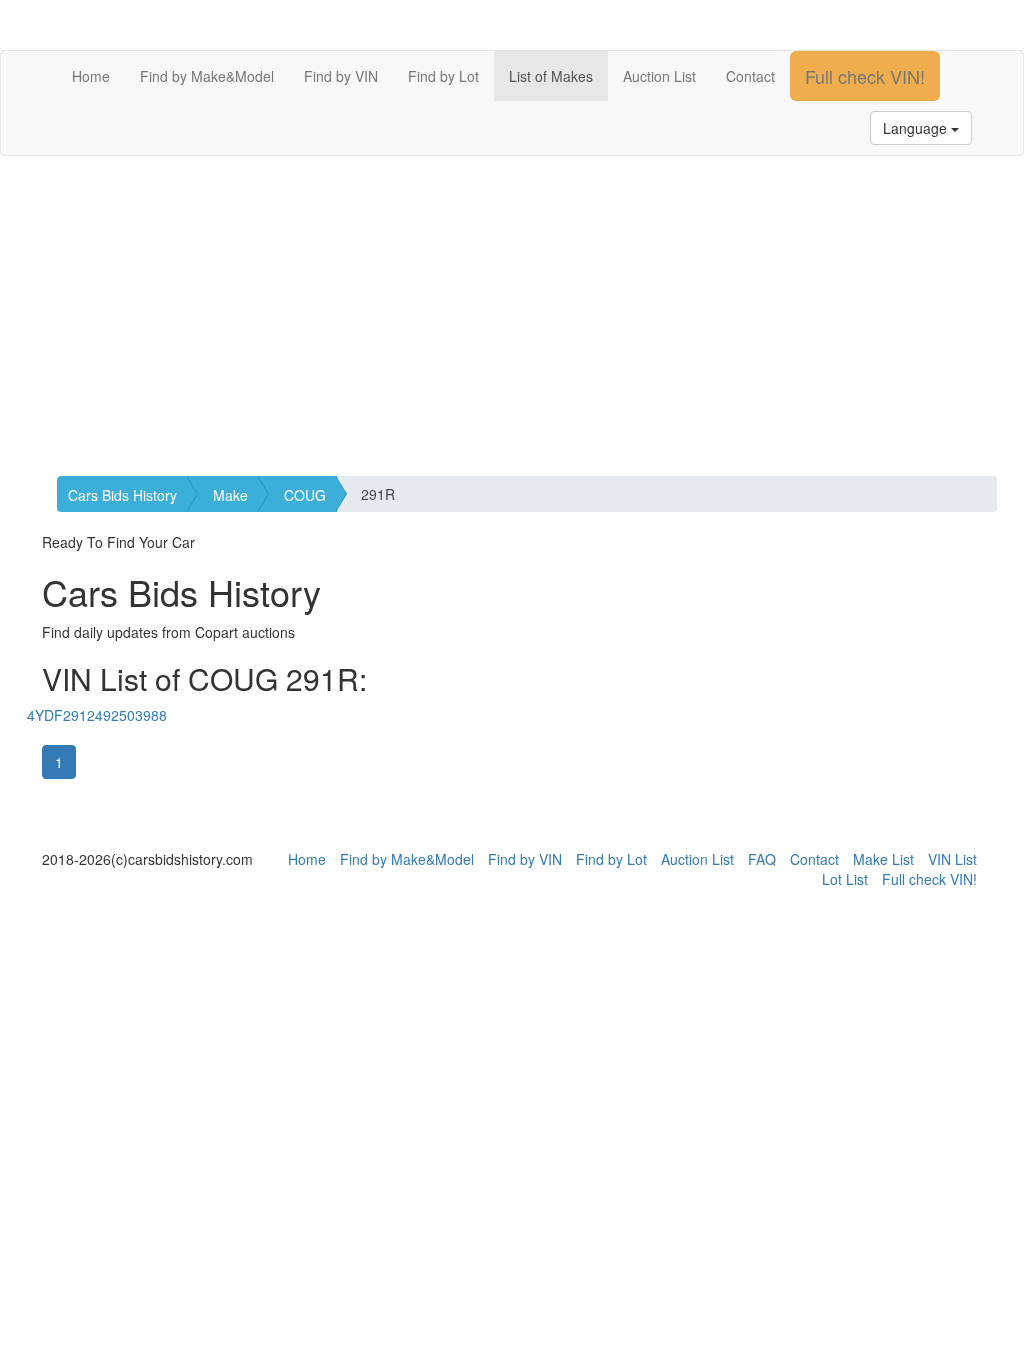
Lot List (845, 879)
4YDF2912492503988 (97, 715)
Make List (883, 859)
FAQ (762, 859)
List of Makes (551, 76)
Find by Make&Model (207, 76)
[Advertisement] (512, 316)
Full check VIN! (865, 76)
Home (91, 76)
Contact (750, 76)
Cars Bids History (122, 495)
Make (230, 495)
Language (917, 128)
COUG (305, 495)
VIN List (952, 859)
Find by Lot (443, 76)
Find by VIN (341, 76)
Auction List (659, 76)
